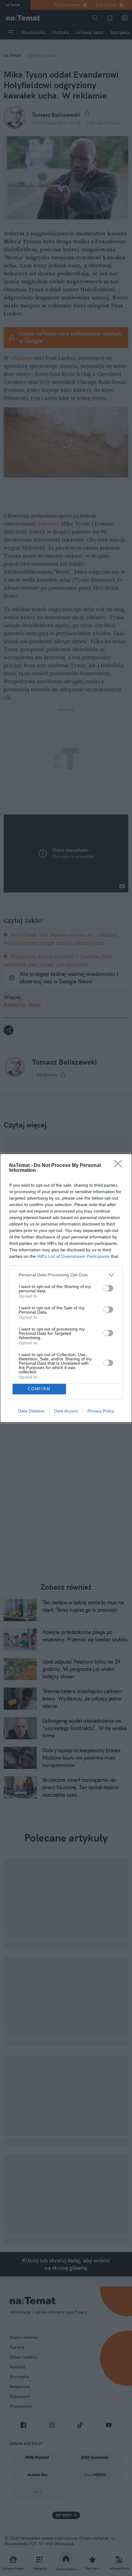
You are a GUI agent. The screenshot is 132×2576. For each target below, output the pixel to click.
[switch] (108, 1288)
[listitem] (66, 1275)
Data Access (66, 1411)
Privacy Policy (101, 1411)
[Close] (120, 1166)
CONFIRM (39, 1389)
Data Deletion (31, 1411)
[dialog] (66, 1288)
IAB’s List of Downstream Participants (73, 1256)
